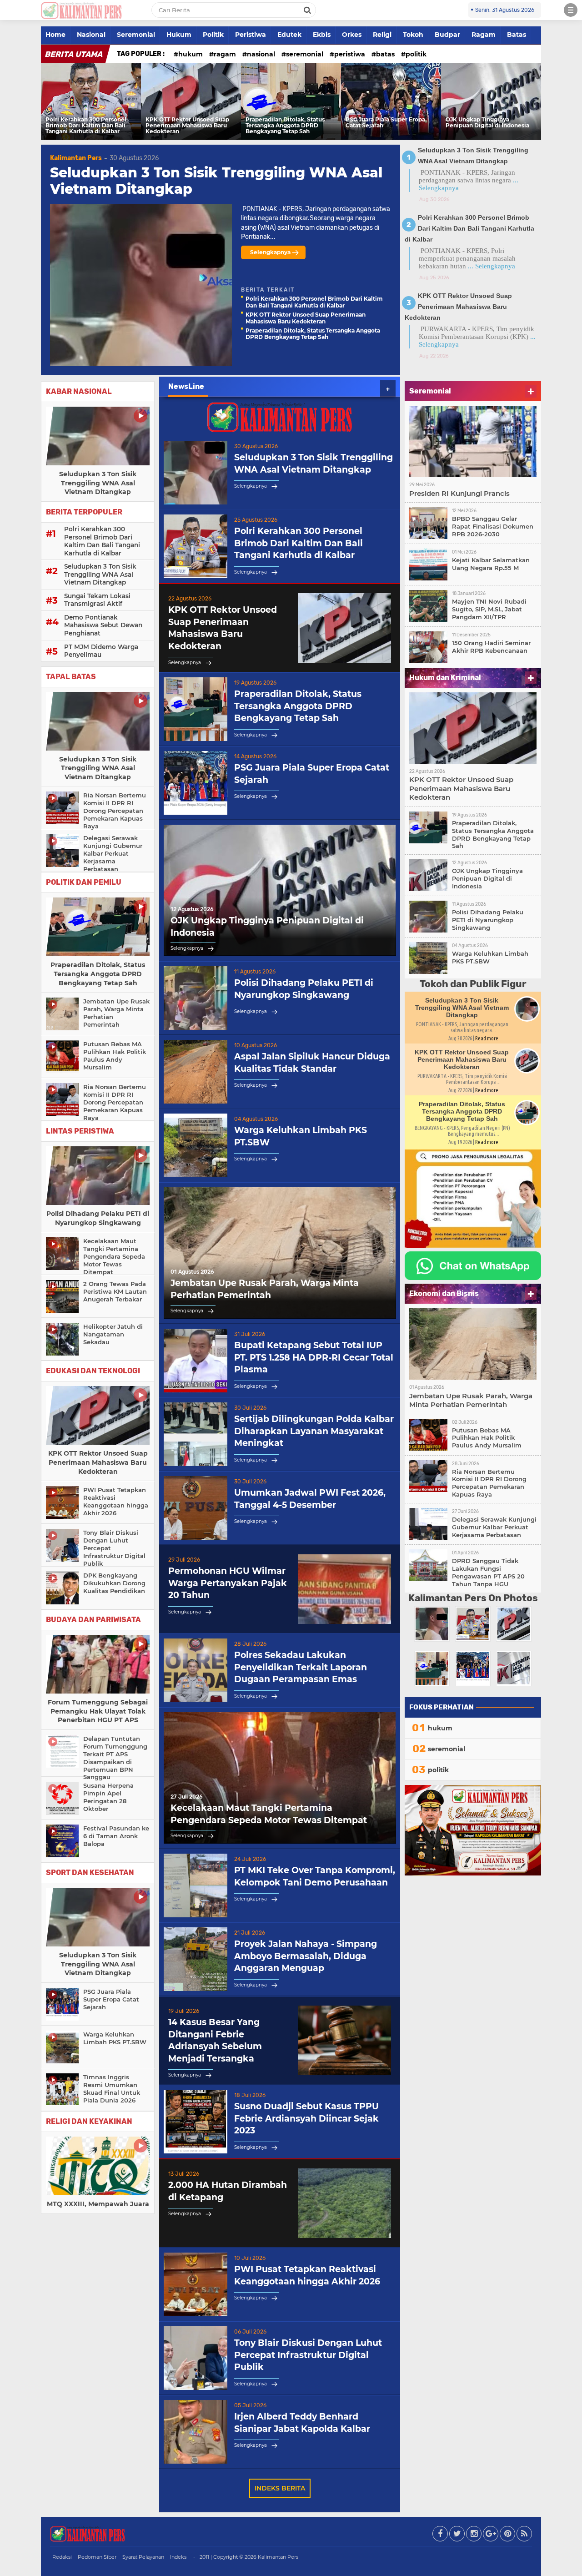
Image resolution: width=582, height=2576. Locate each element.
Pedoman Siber (97, 2557)
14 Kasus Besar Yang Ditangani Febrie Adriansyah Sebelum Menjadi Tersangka (215, 2040)
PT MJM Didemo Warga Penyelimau (101, 651)
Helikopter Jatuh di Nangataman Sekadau (113, 1334)
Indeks (178, 2557)
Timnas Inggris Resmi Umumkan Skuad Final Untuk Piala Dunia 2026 (112, 2089)
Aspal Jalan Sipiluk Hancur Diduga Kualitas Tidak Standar (312, 1063)
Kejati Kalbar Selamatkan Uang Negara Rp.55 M (491, 564)
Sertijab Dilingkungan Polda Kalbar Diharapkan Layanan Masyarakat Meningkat (314, 1431)
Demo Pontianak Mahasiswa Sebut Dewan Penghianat (103, 625)
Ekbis (322, 35)
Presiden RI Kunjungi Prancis (459, 493)
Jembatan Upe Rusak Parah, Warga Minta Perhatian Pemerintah (116, 1013)
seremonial (305, 54)
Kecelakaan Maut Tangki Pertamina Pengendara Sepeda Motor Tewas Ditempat (114, 1256)
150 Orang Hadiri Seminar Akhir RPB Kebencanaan (491, 647)
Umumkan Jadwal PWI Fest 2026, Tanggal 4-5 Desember (310, 1499)
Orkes (352, 35)
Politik (213, 35)
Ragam (484, 35)
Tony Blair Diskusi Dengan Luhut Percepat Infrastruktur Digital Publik (114, 1548)
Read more (487, 1038)
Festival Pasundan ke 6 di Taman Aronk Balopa (116, 1836)
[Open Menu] (571, 10)
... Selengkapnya (492, 266)
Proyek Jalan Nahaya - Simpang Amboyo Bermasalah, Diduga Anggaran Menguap (306, 1956)
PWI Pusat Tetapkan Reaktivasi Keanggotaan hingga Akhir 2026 (116, 1501)
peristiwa (350, 54)
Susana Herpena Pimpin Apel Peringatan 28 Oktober (108, 1797)
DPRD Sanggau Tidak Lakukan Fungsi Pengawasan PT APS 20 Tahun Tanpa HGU (488, 1572)
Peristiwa (251, 35)
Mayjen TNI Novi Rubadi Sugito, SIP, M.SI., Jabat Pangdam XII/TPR (489, 609)
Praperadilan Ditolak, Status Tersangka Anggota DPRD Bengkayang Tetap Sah (285, 126)
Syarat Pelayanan (143, 2557)
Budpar (447, 35)
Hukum (179, 35)
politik (416, 54)
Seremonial (136, 35)
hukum (191, 54)
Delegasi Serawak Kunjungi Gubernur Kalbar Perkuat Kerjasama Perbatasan (113, 853)
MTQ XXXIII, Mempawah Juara (98, 2204)
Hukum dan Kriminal (445, 678)
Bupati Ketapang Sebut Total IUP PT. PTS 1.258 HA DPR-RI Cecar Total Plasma (314, 1357)
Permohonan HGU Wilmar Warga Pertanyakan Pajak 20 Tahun (228, 1583)
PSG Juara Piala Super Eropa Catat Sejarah (385, 123)
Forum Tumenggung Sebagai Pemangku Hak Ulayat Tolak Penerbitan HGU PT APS (98, 1711)
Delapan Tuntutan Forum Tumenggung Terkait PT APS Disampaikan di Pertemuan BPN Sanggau (115, 1758)
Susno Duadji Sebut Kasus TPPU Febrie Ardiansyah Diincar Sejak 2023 (306, 2118)
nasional (261, 54)
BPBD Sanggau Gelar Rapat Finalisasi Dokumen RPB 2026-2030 (493, 526)
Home (55, 35)
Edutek (289, 35)
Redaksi (62, 2557)
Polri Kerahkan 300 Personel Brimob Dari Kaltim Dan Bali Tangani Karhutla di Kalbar (86, 126)
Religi (382, 35)
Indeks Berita (280, 2488)
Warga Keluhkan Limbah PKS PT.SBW (115, 2038)
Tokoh (413, 35)
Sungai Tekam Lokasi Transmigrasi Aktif (97, 600)
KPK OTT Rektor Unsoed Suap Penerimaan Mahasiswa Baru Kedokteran (187, 126)
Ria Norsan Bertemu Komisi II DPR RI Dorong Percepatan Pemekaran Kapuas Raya (115, 811)
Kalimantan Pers (76, 158)
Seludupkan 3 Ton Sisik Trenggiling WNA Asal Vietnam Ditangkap (216, 181)
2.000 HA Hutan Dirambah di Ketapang (228, 2191)
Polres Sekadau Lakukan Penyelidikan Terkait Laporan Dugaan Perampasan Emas (301, 1667)
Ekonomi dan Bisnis (444, 1293)
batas (385, 54)
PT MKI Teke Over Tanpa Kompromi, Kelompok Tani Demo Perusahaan (315, 1876)
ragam (225, 54)
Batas (517, 35)
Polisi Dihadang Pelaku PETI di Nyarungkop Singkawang (98, 1218)
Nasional (91, 35)
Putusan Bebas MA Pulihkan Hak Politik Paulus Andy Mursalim (115, 1056)
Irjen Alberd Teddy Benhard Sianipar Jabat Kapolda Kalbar (302, 2423)
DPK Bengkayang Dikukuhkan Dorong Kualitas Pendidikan (114, 1583)
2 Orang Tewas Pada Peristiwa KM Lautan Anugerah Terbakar (115, 1291)
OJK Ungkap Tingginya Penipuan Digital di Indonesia (487, 123)
